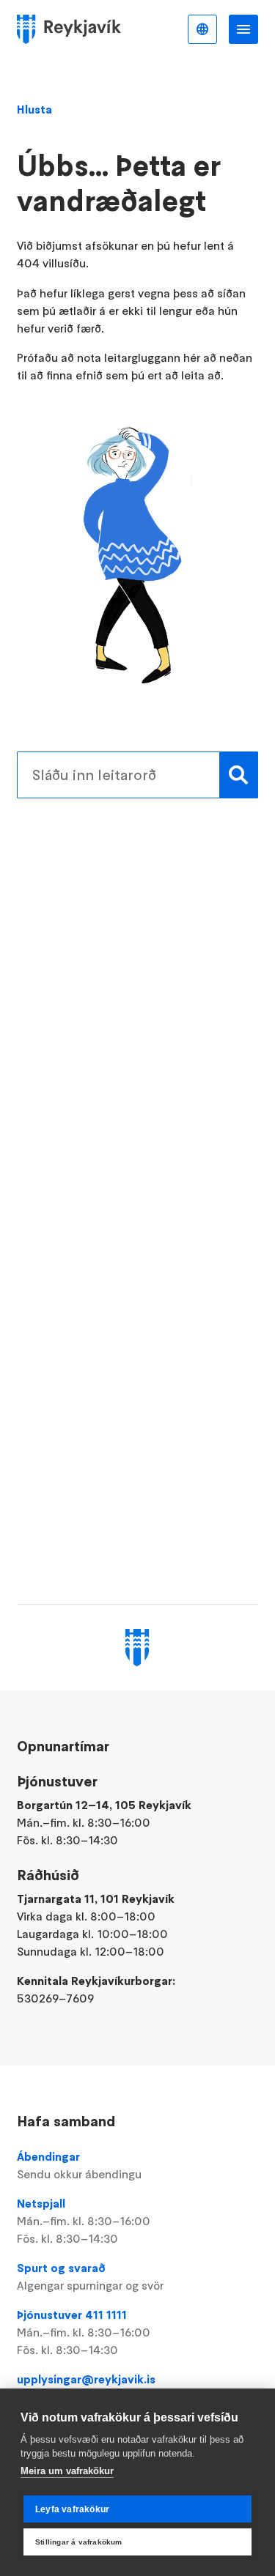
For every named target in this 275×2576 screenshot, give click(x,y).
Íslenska (202, 29)
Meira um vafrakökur (67, 2471)
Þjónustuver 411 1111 (84, 2332)
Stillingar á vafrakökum (79, 2542)
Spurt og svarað (90, 2276)
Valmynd (243, 29)
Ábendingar (79, 2165)
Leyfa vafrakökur (72, 2509)
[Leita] (239, 775)
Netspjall (84, 2221)
